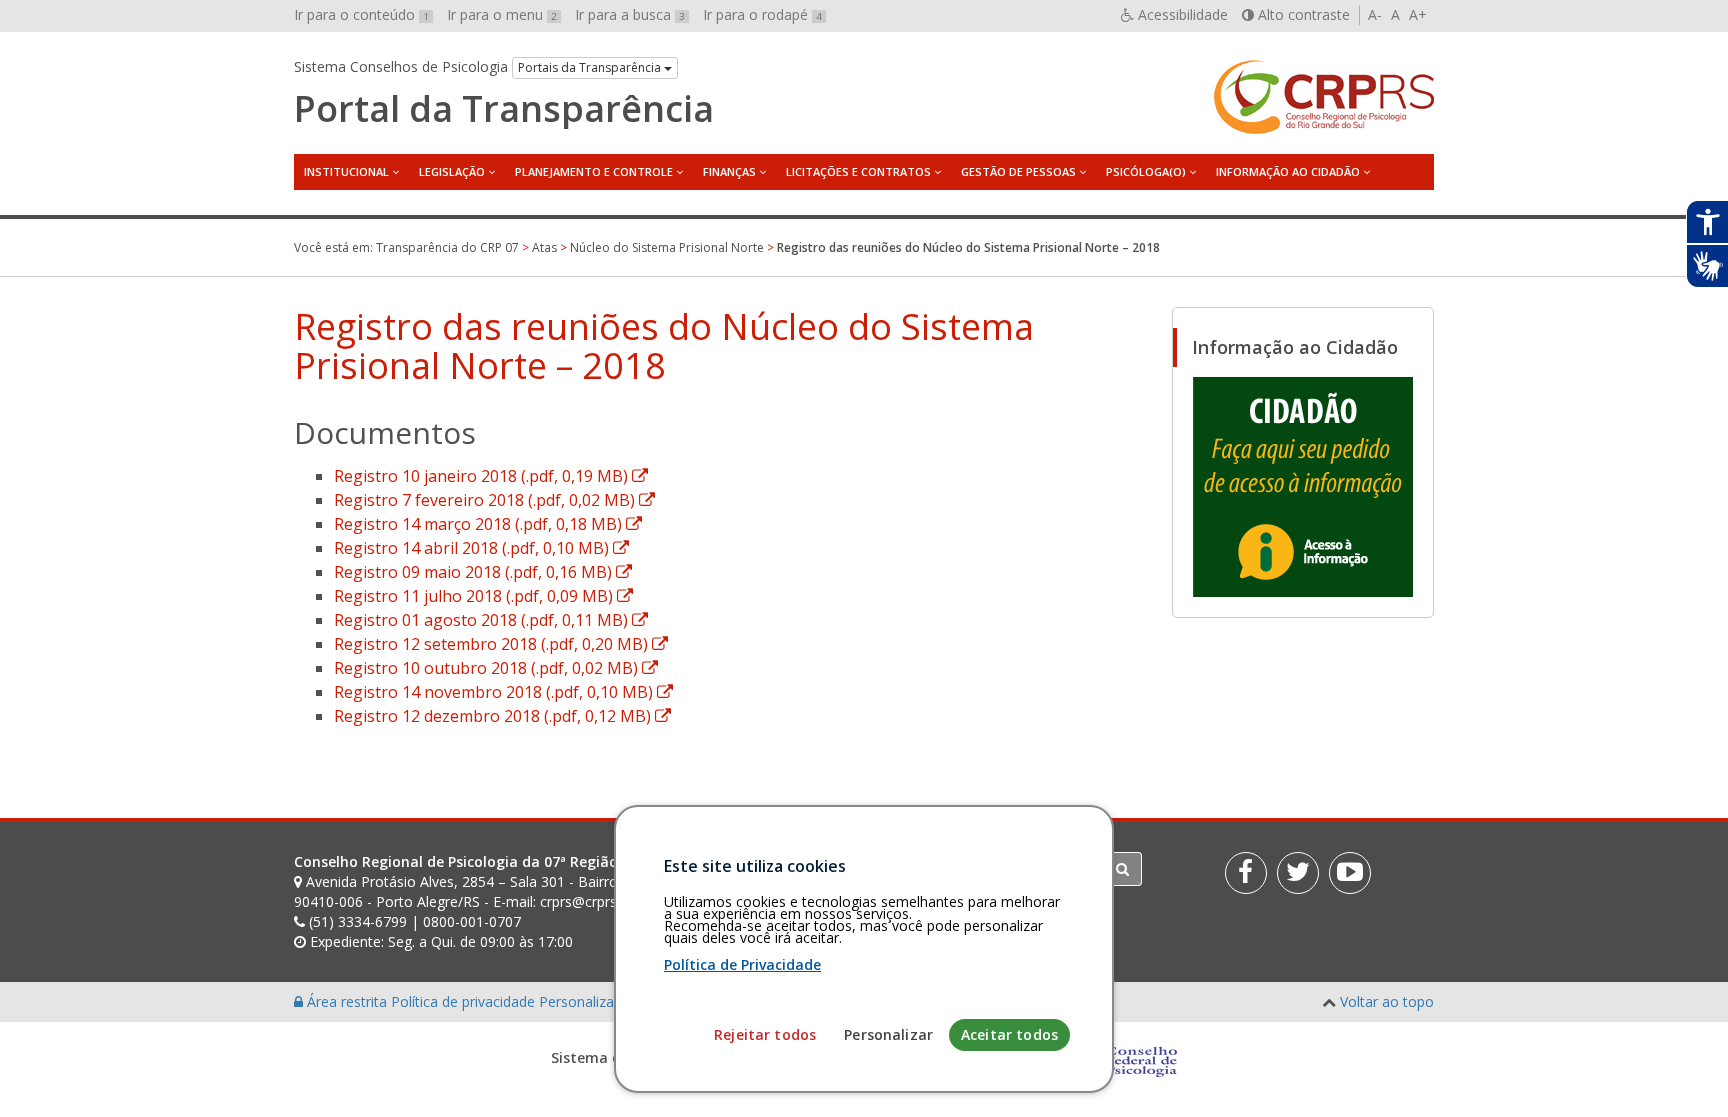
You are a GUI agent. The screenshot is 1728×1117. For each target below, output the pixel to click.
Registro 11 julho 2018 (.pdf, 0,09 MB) (483, 596)
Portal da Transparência (504, 109)
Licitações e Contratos (858, 171)
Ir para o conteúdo (361, 14)
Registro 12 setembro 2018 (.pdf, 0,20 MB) (501, 644)
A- (1375, 14)
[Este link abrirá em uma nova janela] (1303, 486)
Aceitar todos (1009, 1034)
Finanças (729, 171)
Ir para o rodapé (762, 14)
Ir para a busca (630, 14)
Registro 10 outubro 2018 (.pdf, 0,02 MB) (496, 668)
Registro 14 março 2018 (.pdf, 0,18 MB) (488, 524)
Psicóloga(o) (1146, 171)
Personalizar (888, 1034)
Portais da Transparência (591, 67)
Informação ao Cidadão (1288, 171)
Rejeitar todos (765, 1034)
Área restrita (347, 1001)
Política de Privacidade (742, 964)
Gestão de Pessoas (1018, 171)
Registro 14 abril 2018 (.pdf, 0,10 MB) (481, 548)
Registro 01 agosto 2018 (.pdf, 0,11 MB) (491, 620)
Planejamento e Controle (594, 171)
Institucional (346, 171)
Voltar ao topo (1387, 1001)
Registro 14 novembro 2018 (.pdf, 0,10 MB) (503, 692)
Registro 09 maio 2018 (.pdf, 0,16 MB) (483, 572)
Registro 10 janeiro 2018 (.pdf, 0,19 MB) (491, 476)
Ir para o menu (502, 14)
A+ (1418, 14)
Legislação (452, 171)
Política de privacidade (465, 1001)
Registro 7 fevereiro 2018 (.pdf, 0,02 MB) (494, 500)
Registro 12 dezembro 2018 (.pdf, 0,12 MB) (502, 716)
